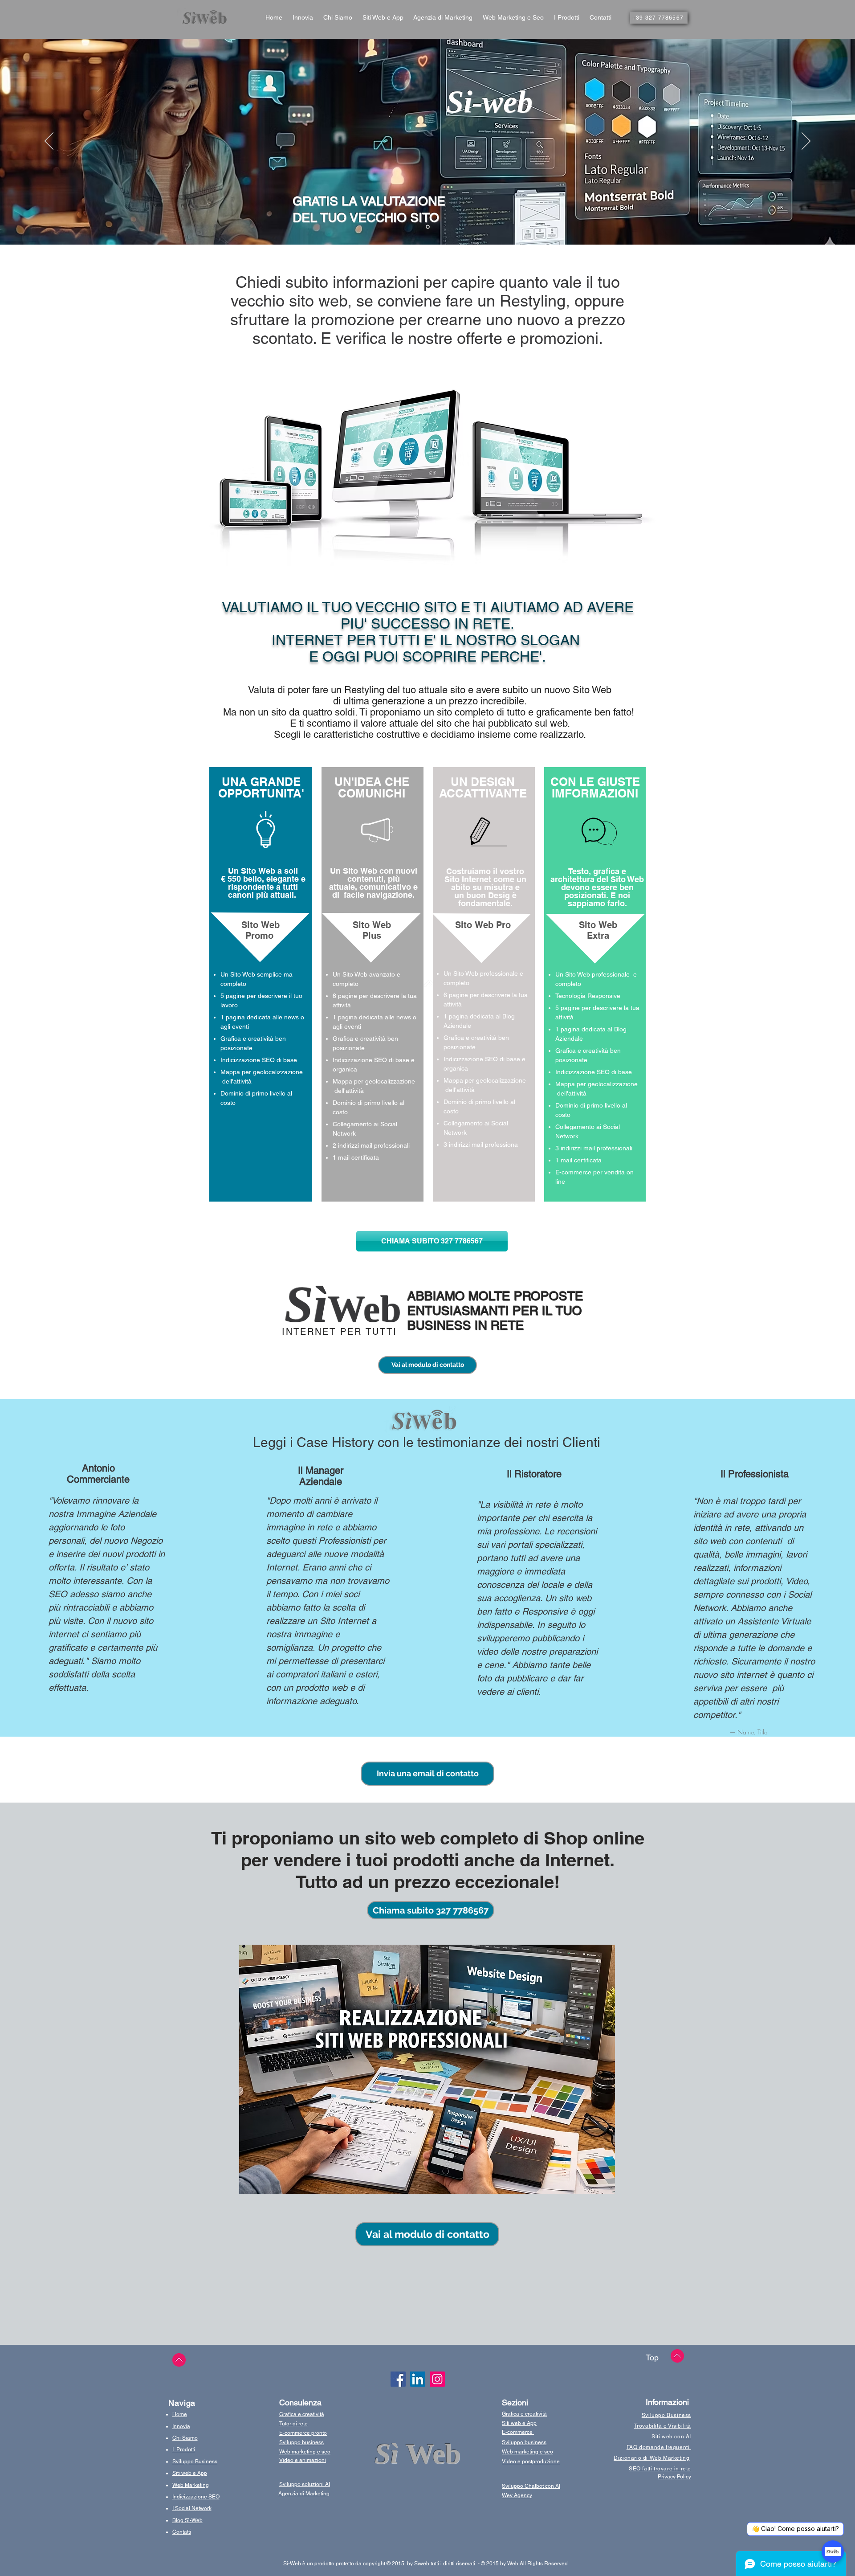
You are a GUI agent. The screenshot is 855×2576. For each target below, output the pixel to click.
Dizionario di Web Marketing (651, 2458)
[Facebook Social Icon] (398, 2379)
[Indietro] (49, 142)
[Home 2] (428, 227)
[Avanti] (806, 142)
